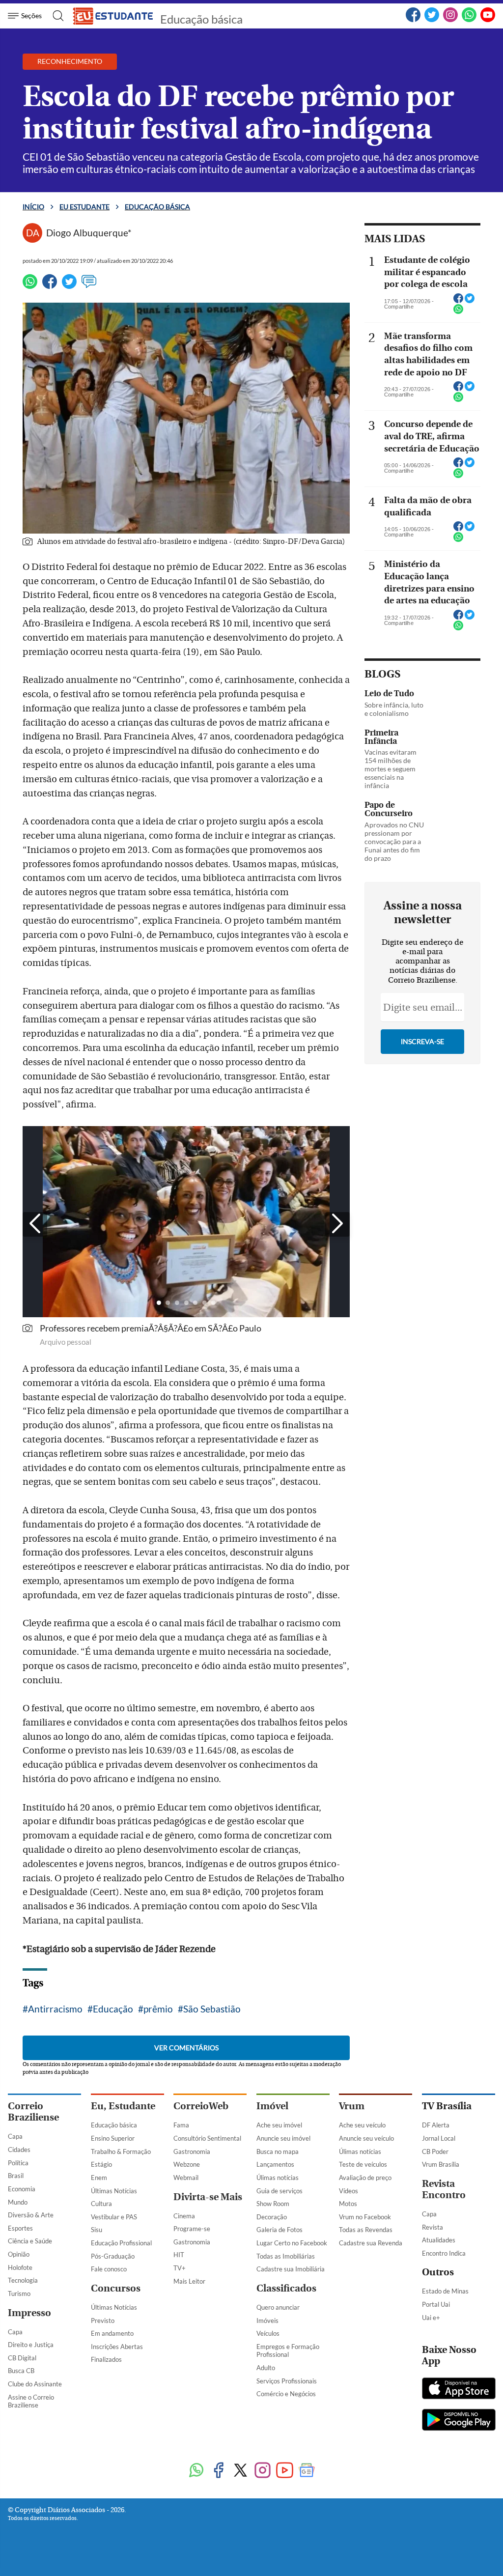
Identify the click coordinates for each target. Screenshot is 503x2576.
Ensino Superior (113, 2138)
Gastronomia (192, 2151)
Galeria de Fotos (279, 2230)
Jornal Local (439, 2138)
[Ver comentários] (89, 286)
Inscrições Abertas (117, 2347)
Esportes (20, 2228)
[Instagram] (450, 20)
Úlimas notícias (278, 2178)
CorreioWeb (201, 2106)
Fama (181, 2125)
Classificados (286, 2288)
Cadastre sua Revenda (371, 2243)
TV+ (180, 2268)
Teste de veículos (363, 2164)
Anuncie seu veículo (366, 2138)
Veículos (268, 2333)
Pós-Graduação (113, 2256)
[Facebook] (413, 20)
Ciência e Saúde (30, 2241)
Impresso (29, 2313)
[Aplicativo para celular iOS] (459, 2389)
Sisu (97, 2230)
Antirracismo (55, 2009)
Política (18, 2163)
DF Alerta (436, 2125)
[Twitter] (432, 20)
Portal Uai (436, 2304)
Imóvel (272, 2106)
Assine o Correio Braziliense (31, 2401)
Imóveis (267, 2321)
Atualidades (439, 2240)
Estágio (101, 2164)
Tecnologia (23, 2280)
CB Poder (435, 2151)
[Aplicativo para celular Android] (459, 2421)
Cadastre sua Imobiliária (291, 2269)
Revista (433, 2227)
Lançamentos (275, 2164)
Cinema (184, 2216)
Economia (22, 2189)
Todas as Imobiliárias (286, 2256)
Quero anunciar (278, 2307)
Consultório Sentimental (207, 2138)
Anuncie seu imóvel (283, 2138)
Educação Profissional (121, 2243)
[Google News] (307, 2471)
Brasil (16, 2176)
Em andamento (112, 2333)
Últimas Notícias (114, 2191)
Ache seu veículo (362, 2125)
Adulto (266, 2368)
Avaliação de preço (365, 2178)
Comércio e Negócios (286, 2394)
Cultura (101, 2204)
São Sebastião (212, 2009)
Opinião (19, 2254)
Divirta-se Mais (208, 2197)
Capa (15, 2136)
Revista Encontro (444, 2189)
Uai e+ (431, 2318)
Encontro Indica (444, 2253)
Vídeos (349, 2191)
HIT (179, 2255)
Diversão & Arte (31, 2215)
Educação (113, 2009)
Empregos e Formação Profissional (288, 2351)
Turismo (19, 2293)
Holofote (20, 2267)
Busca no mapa (278, 2151)
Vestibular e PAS (114, 2217)
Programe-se (192, 2229)
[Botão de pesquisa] (55, 16)
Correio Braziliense (33, 2112)
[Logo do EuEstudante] (113, 16)
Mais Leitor (189, 2281)
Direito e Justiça (31, 2345)
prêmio (158, 2009)
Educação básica (201, 19)
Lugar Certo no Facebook (292, 2243)
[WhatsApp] (469, 20)
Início (33, 207)
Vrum (352, 2106)
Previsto (103, 2321)
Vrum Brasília (441, 2164)
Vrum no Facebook (365, 2217)
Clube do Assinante (35, 2384)
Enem (99, 2178)
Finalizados (106, 2359)
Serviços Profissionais (287, 2381)
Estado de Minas (445, 2291)
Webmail (186, 2178)
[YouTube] (488, 20)
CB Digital (22, 2358)
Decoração (272, 2217)
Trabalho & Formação (121, 2151)
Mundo (18, 2202)
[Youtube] (285, 2471)
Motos (348, 2204)
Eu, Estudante (123, 2106)
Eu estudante (84, 207)
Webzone (187, 2164)
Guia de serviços (279, 2191)
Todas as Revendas (366, 2230)
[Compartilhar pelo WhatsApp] (458, 312)
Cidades (19, 2150)
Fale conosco (109, 2269)
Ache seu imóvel (279, 2125)
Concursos (116, 2288)
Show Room (273, 2204)
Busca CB (21, 2371)
